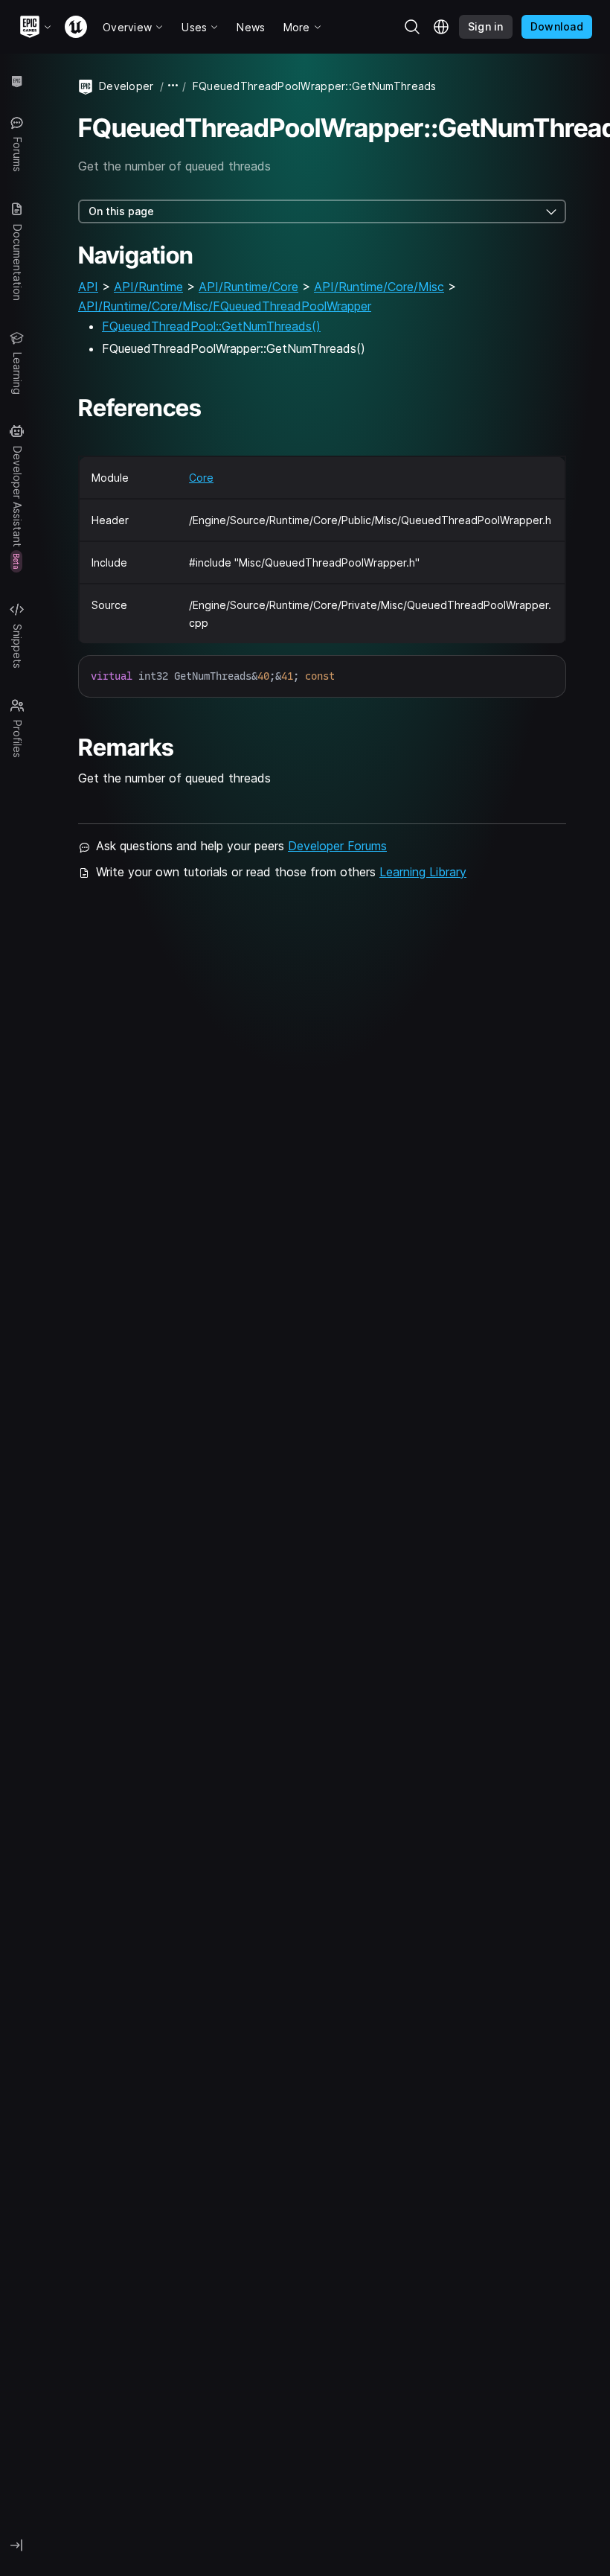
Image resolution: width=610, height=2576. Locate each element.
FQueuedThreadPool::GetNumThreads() (211, 326)
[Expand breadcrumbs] (173, 86)
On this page (121, 211)
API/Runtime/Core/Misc (379, 287)
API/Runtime (148, 287)
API (88, 287)
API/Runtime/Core (248, 287)
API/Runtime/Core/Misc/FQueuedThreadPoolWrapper (225, 306)
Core (201, 478)
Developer (126, 86)
